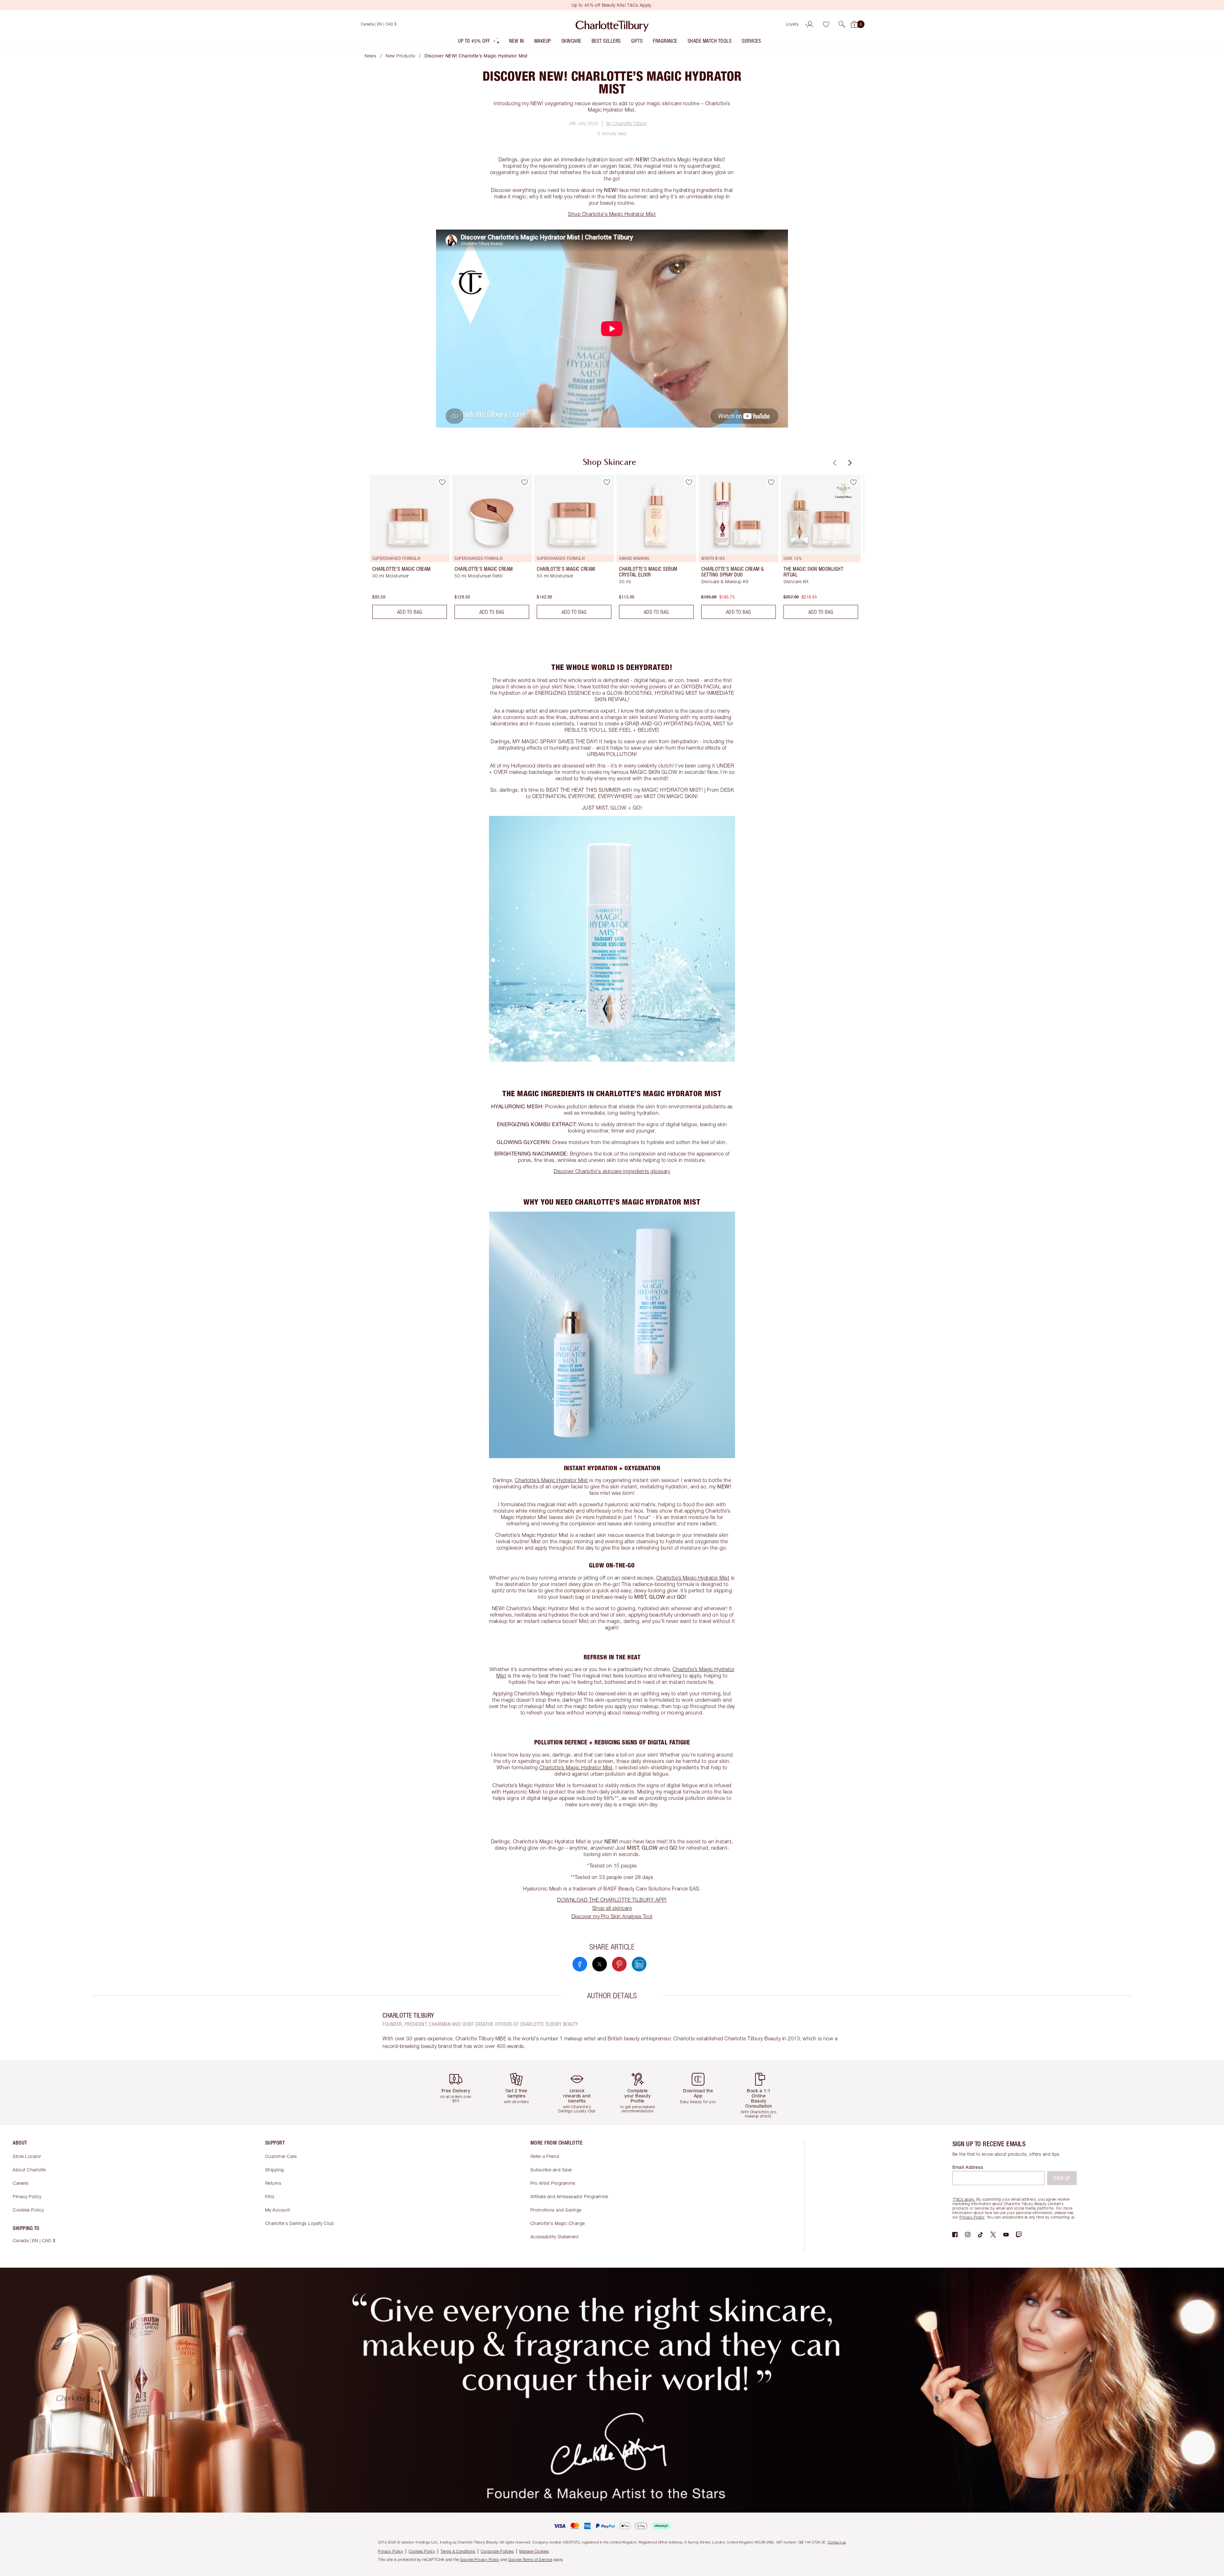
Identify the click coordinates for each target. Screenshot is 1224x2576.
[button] (842, 24)
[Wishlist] (826, 24)
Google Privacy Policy (480, 2560)
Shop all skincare (612, 1908)
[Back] (834, 463)
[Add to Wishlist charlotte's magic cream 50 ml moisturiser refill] (524, 482)
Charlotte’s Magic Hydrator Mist (551, 1480)
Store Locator (27, 2156)
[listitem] (479, 42)
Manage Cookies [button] (534, 2551)
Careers (21, 2183)
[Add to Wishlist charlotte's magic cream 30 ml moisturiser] (442, 482)
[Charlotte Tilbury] (612, 24)
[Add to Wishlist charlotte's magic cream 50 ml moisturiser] (607, 482)
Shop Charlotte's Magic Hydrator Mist (612, 214)
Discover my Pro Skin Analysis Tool (612, 1916)
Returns (273, 2183)
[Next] (849, 463)
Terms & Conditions (458, 2551)
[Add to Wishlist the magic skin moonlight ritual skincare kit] (853, 482)
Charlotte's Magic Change (558, 2223)
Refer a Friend (545, 2156)
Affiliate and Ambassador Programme (569, 2196)
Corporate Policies (497, 2551)
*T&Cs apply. (964, 2199)
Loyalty (793, 24)
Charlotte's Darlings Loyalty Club (300, 2223)
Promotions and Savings (556, 2210)
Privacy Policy (27, 2196)
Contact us (837, 2542)
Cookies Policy (28, 2210)
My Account (278, 2210)
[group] (405, 549)
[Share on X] (600, 1964)
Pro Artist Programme (553, 2183)
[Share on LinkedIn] (639, 1964)
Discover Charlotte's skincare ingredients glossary (612, 1171)
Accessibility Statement (555, 2237)
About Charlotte (29, 2170)
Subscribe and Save (551, 2170)
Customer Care (281, 2156)
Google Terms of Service (530, 2560)
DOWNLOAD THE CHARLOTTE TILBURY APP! (612, 1900)
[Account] (810, 24)
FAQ (270, 2196)
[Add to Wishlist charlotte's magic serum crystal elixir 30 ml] (689, 482)
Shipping (275, 2170)
